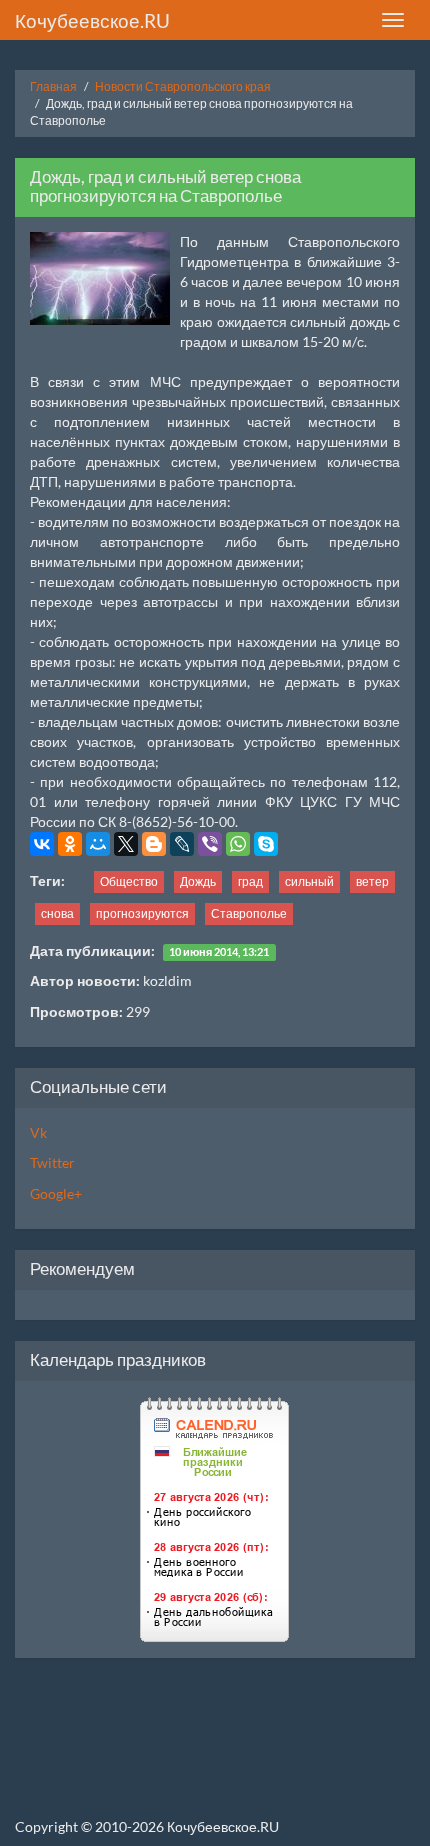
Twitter (52, 1162)
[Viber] (210, 844)
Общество (129, 881)
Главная (53, 86)
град (250, 881)
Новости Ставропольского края (183, 86)
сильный (309, 881)
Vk (38, 1132)
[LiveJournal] (182, 844)
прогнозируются (142, 913)
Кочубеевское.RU (92, 20)
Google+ (56, 1193)
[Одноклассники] (70, 844)
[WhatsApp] (238, 844)
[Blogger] (154, 844)
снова (57, 913)
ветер (372, 881)
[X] (126, 844)
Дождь (198, 881)
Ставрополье (249, 913)
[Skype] (266, 844)
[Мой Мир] (98, 844)
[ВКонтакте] (42, 844)
